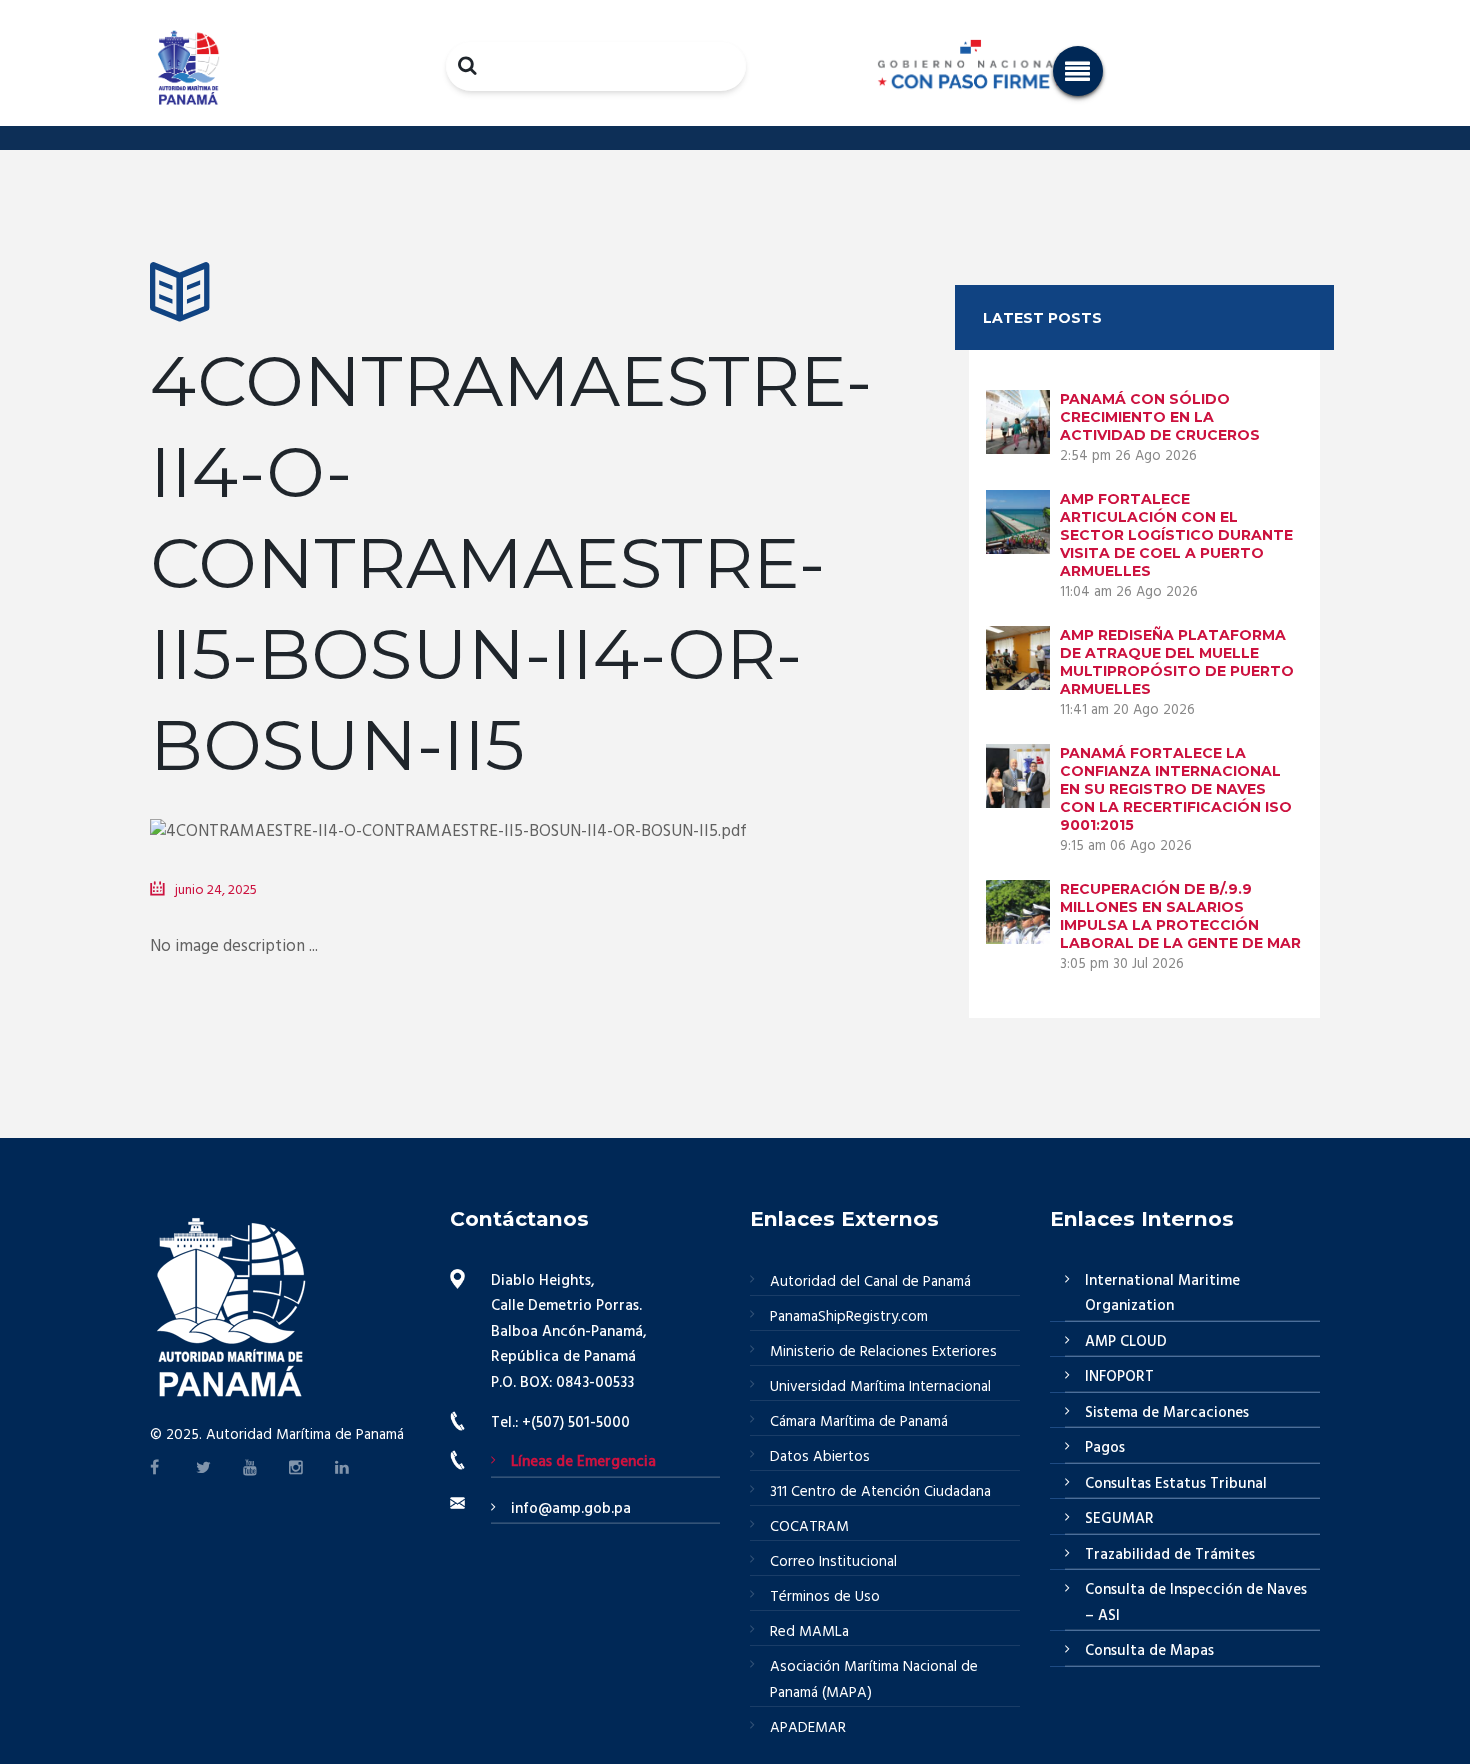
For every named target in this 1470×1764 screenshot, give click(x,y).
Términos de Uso (825, 1597)
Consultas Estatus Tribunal (1176, 1484)
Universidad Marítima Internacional (880, 1387)
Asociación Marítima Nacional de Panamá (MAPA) (874, 1680)
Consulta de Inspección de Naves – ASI (1196, 1603)
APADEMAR (808, 1728)
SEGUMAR (1119, 1519)
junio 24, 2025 (216, 890)
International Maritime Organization (1162, 1294)
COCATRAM (809, 1527)
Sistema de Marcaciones (1167, 1413)
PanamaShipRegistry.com (849, 1317)
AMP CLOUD (1126, 1342)
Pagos (1105, 1448)
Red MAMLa (809, 1632)
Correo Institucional (833, 1562)
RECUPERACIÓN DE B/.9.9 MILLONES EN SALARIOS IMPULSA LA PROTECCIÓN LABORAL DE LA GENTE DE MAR (1180, 916)
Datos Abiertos (820, 1457)
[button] (1078, 71)
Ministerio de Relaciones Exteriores (883, 1352)
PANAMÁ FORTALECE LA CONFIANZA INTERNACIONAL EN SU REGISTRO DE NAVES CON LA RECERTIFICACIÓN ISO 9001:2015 (1176, 789)
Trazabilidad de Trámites (1170, 1555)
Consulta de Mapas (1149, 1651)
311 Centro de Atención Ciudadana (880, 1492)
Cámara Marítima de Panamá (859, 1422)
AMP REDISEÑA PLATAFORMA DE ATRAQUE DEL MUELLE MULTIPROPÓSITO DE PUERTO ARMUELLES (1177, 662)
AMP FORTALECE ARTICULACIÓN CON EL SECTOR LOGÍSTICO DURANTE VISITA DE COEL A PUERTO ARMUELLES (1176, 535)
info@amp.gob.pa (571, 1509)
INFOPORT (1119, 1377)
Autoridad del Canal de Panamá (870, 1282)
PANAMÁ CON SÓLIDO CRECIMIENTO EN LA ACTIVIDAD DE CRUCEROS (1160, 417)
